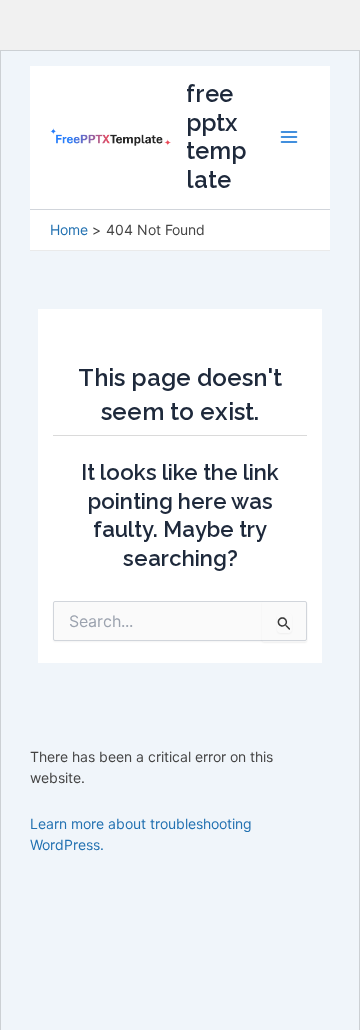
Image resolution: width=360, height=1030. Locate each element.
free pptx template (216, 136)
